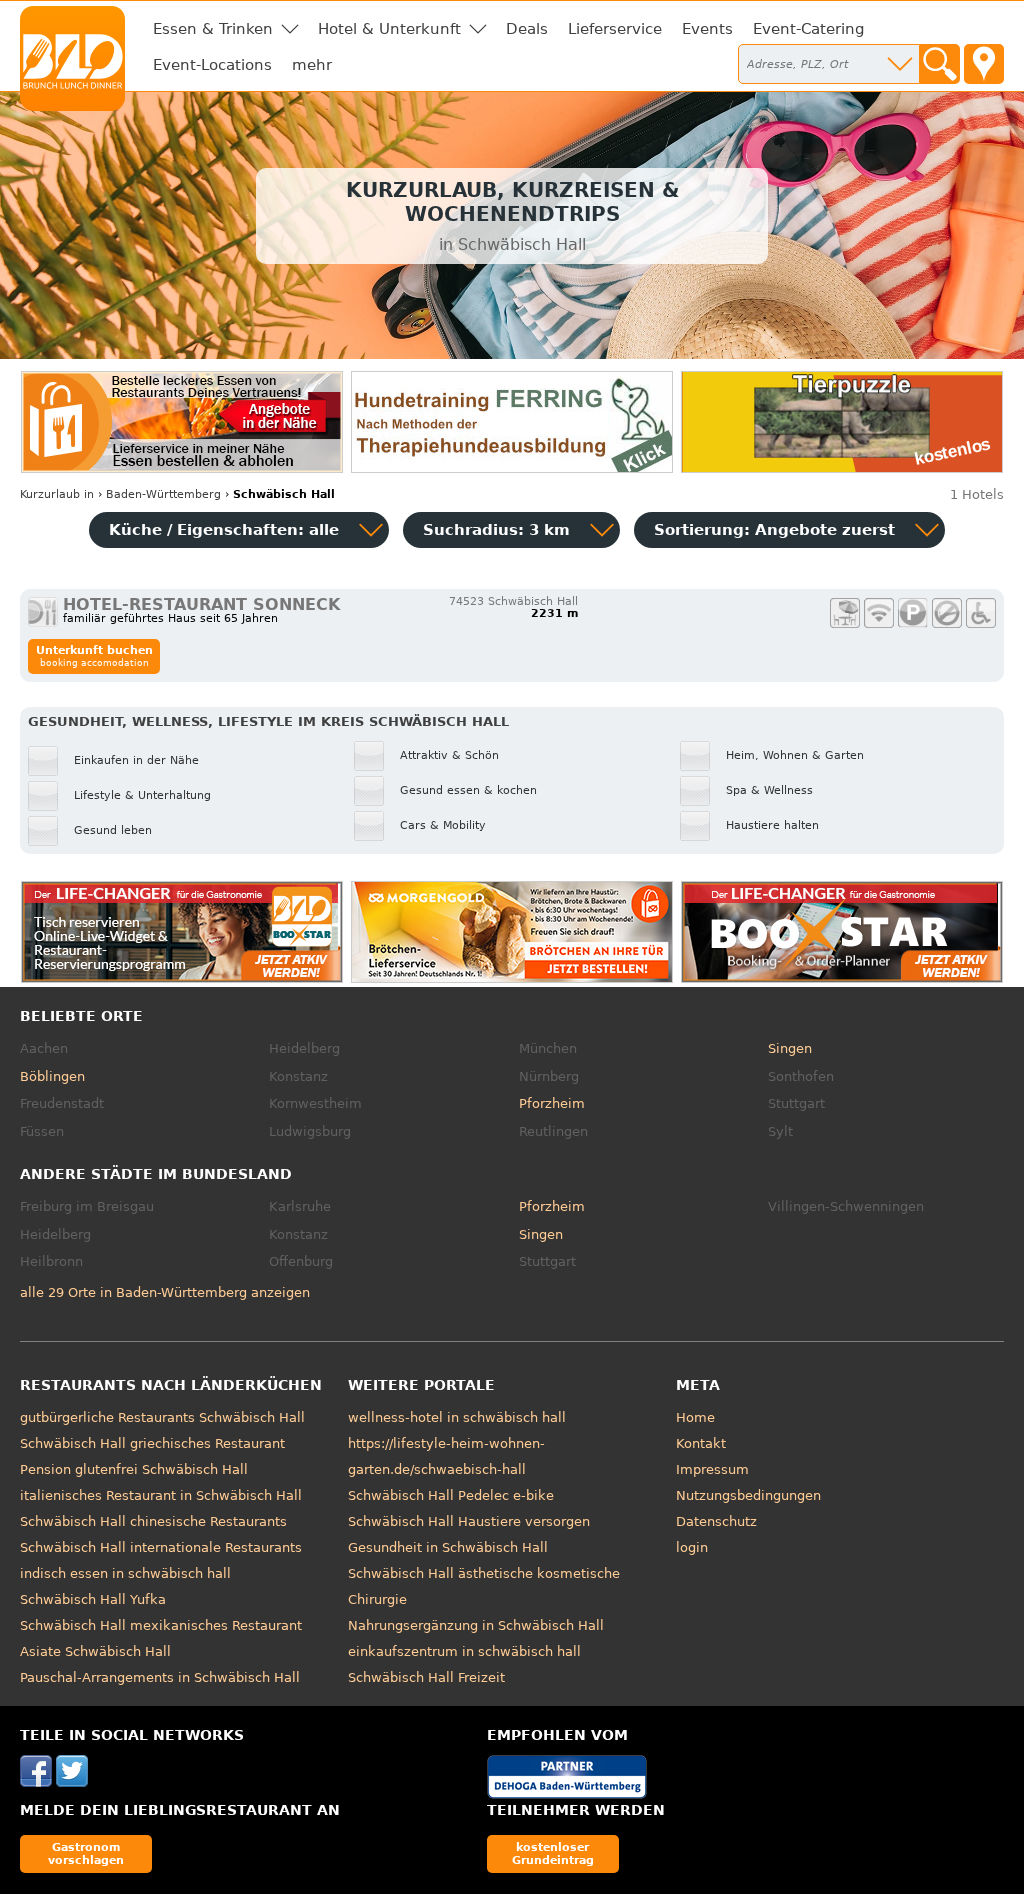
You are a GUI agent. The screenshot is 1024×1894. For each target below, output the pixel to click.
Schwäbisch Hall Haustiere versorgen (469, 1521)
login (692, 1547)
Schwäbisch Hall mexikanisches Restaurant (161, 1625)
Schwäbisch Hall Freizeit (426, 1677)
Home (695, 1417)
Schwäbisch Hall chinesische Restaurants (153, 1521)
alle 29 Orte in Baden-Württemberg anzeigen (165, 1292)
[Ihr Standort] (984, 64)
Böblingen (52, 1076)
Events (707, 29)
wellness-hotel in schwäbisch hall (457, 1417)
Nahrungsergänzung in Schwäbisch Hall (476, 1625)
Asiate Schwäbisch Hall (95, 1651)
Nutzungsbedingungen (748, 1495)
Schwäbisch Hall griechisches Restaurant (152, 1443)
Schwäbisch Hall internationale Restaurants (161, 1547)
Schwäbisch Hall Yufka (93, 1599)
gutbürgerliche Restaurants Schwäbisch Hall (162, 1417)
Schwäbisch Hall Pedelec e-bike (451, 1495)
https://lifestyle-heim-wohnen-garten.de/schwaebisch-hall (446, 1456)
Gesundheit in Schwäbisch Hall (448, 1547)
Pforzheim (552, 1103)
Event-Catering (809, 29)
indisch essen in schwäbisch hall (125, 1573)
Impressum (712, 1469)
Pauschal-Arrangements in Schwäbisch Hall (160, 1677)
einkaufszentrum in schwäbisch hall (464, 1651)
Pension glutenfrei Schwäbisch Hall (134, 1469)
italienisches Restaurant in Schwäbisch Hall (161, 1495)
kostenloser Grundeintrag (553, 1853)
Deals (527, 29)
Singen (790, 1048)
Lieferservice (615, 29)
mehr (312, 65)
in (57, 494)
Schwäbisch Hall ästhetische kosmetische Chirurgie (484, 1586)
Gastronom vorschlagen (86, 1853)
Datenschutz (716, 1521)
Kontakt (701, 1443)
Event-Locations (212, 65)
